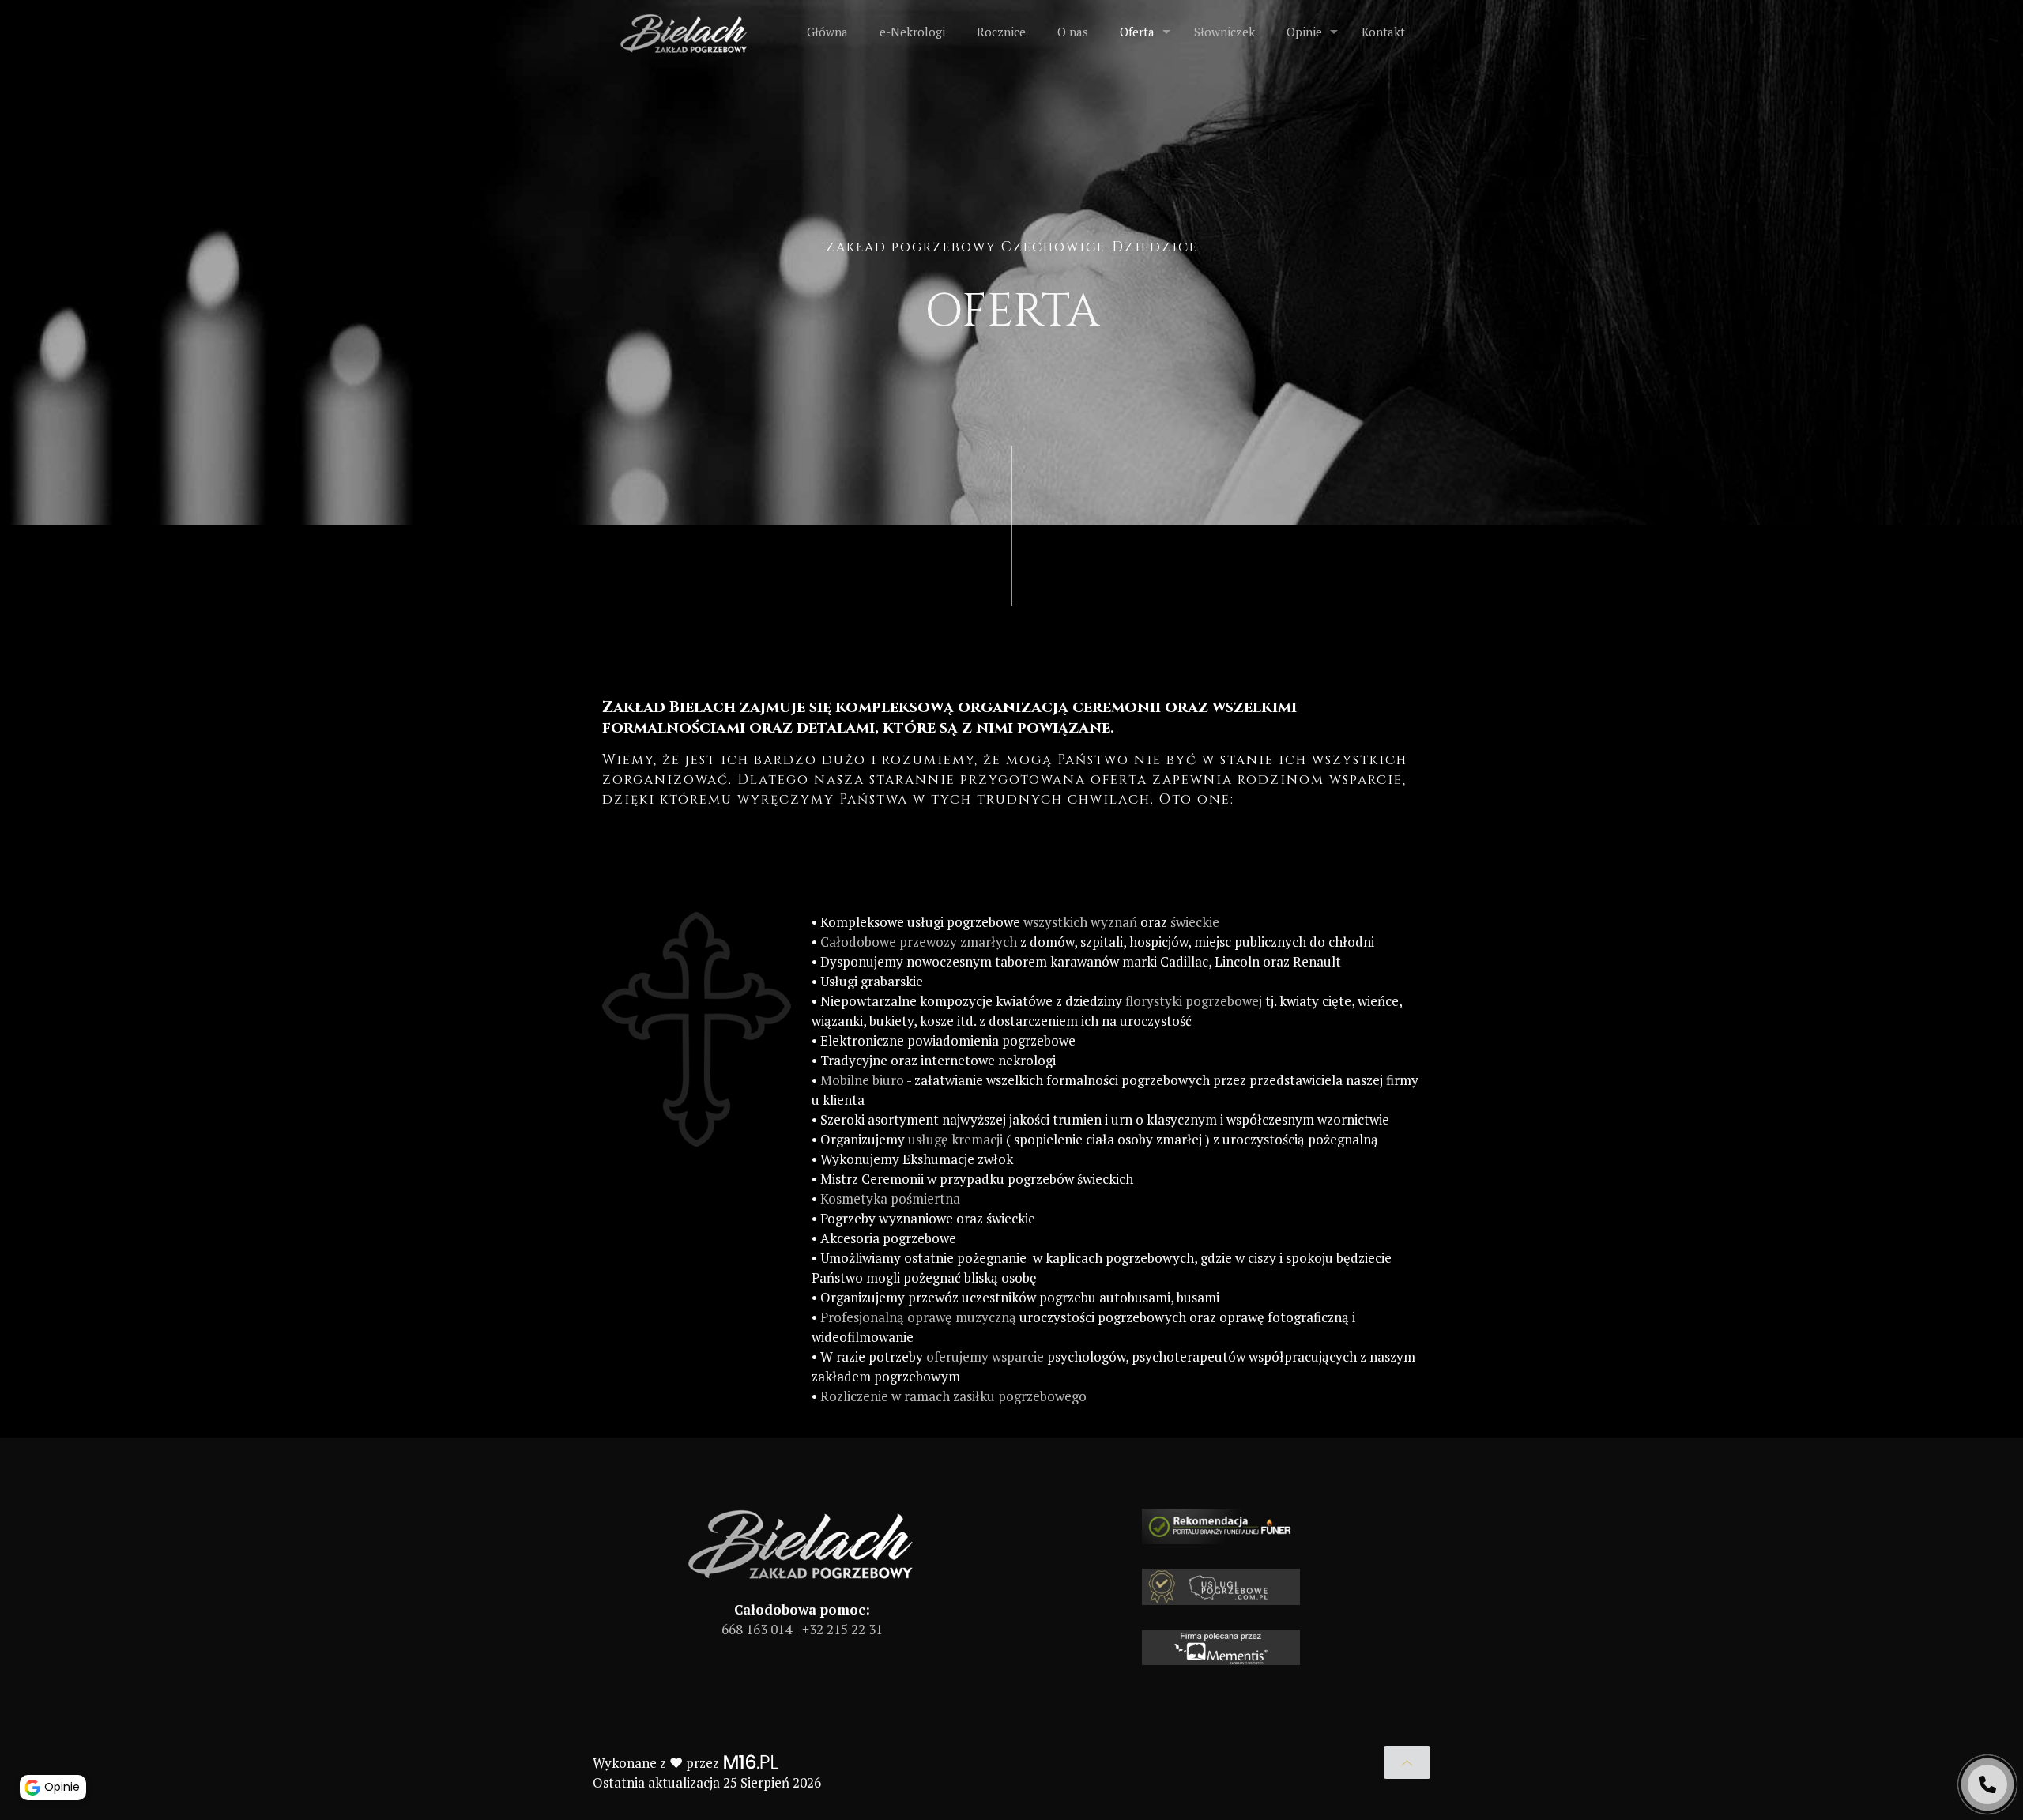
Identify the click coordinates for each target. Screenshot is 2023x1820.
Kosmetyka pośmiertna (890, 1198)
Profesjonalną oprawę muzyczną (918, 1317)
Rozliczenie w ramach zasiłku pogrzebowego (953, 1396)
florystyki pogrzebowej (1194, 1001)
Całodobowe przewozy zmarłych (919, 942)
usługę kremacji (955, 1139)
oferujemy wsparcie (985, 1357)
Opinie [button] (62, 1787)
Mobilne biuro (862, 1080)
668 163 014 (757, 1629)
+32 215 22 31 (842, 1629)
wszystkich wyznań (1080, 922)
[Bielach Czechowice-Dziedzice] (685, 32)
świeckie (1195, 922)
